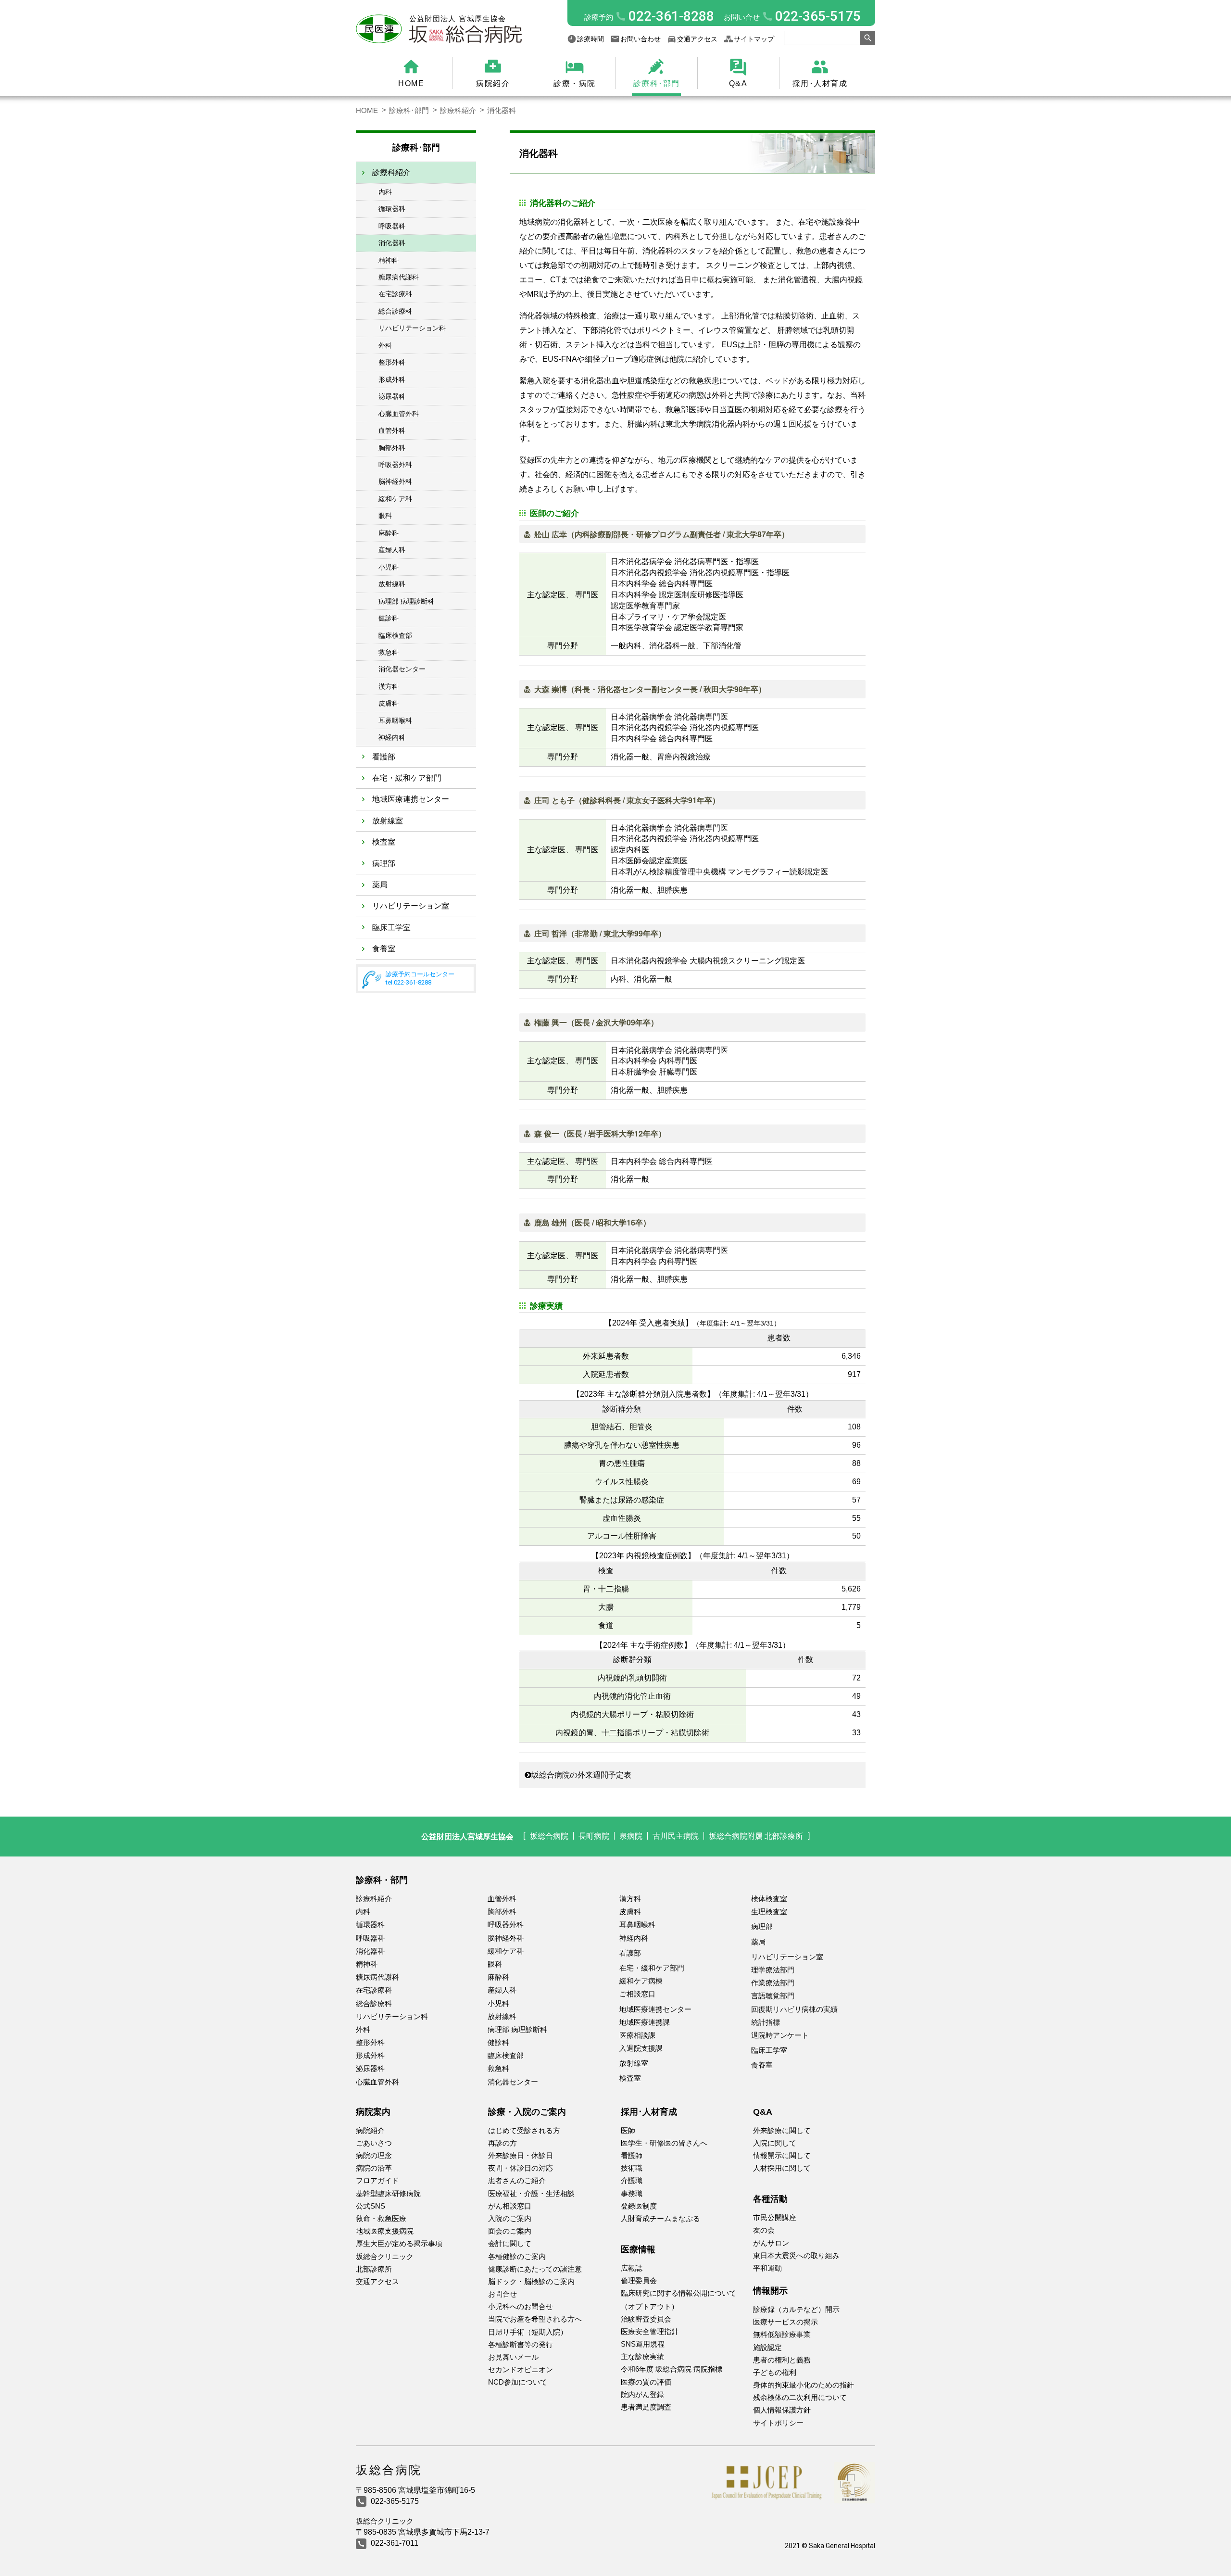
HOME (411, 83)
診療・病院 (575, 83)
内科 (385, 192)
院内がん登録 (642, 2394)
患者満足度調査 (646, 2407)
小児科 (389, 567)
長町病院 (594, 1836)
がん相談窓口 (510, 2206)
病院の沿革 (374, 2168)
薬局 (380, 885)
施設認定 (767, 2347)
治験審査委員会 (646, 2319)
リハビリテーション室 (411, 906)
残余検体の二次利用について (800, 2397)
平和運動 (767, 2268)
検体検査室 (769, 1899)
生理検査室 (769, 1912)
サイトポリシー (778, 2423)
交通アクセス (697, 39)
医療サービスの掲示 (785, 2322)
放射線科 (392, 584)
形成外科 (392, 379)
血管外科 (392, 430)
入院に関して (775, 2143)
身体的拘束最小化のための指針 (804, 2385)
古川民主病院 (676, 1836)
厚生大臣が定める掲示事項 (399, 2243)
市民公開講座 (775, 2217)
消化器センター (402, 669)
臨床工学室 (391, 928)
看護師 (632, 2155)
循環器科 (392, 209)
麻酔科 (389, 533)
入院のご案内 (510, 2218)
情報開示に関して (782, 2155)
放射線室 (388, 821)
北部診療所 (374, 2269)
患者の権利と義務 (782, 2360)
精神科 (389, 260)
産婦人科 (392, 550)
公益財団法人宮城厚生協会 (467, 1836)
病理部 (384, 864)
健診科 (389, 618)
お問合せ (502, 2294)
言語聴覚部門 (773, 1996)
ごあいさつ (374, 2143)
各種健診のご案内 (517, 2256)
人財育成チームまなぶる (660, 2218)
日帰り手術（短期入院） (528, 2332)
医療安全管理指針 (650, 2331)
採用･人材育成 (820, 83)
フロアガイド (377, 2180)
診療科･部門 (657, 83)
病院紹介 (493, 83)
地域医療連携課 (645, 2022)
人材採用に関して (782, 2168)
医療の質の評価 (646, 2382)
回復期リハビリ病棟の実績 (794, 2009)
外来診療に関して (782, 2130)
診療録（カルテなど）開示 (796, 2309)
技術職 (632, 2168)
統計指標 (766, 2022)
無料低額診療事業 (782, 2334)
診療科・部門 (382, 1880)
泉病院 (631, 1836)
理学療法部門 (773, 1970)
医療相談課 (637, 2035)
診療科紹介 (458, 110)
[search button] (868, 38)
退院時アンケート (780, 2035)
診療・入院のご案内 (527, 2112)
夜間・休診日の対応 (521, 2168)
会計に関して (510, 2243)
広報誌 (632, 2268)
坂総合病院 (549, 1836)
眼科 (385, 516)
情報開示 (770, 2291)
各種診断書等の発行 (521, 2344)
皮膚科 (389, 703)
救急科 (389, 652)
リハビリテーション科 (412, 328)
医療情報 (638, 2249)
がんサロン (771, 2243)
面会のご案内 (510, 2231)
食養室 (384, 949)
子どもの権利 (775, 2372)
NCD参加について (518, 2382)
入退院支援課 (641, 2048)
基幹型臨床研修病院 (388, 2193)
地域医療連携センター (411, 799)
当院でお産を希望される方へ (535, 2319)
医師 (628, 2130)
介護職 (632, 2180)
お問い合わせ (641, 39)
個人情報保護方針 (782, 2410)
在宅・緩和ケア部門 (407, 778)
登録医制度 (639, 2206)
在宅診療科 (395, 294)
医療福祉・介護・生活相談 (531, 2193)
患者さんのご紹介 (517, 2180)
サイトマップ (754, 39)
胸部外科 (392, 448)
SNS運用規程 (643, 2344)
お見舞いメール (513, 2357)
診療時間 (590, 39)
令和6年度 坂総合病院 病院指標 (672, 2369)
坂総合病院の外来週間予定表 (581, 1775)
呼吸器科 (392, 226)
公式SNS (371, 2206)
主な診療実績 (642, 2356)
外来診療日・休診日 (521, 2155)
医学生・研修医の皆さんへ (664, 2143)
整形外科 (392, 362)
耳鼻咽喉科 (395, 720)
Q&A (738, 83)
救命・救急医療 (381, 2218)
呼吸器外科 (395, 465)
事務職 (632, 2193)
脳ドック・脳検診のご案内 (531, 2281)
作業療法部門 (773, 1983)
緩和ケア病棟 (641, 1981)
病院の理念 (374, 2155)
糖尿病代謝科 (399, 277)
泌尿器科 (392, 396)
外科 (385, 345)
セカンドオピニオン (521, 2369)
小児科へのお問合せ (521, 2306)
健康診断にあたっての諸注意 (535, 2269)
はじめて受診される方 (524, 2130)
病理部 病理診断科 (406, 601)
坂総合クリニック (385, 2256)
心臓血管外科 (399, 414)
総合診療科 (395, 311)
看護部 (384, 757)
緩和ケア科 (395, 499)
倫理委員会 (639, 2280)
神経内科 (392, 737)
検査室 (384, 842)
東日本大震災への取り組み (796, 2255)
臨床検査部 (395, 635)
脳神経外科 (395, 481)
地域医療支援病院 (385, 2231)
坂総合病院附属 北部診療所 (756, 1836)
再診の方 (502, 2143)
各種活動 (770, 2199)
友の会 (764, 2230)
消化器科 (392, 243)
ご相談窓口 (637, 1994)
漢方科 (389, 686)
